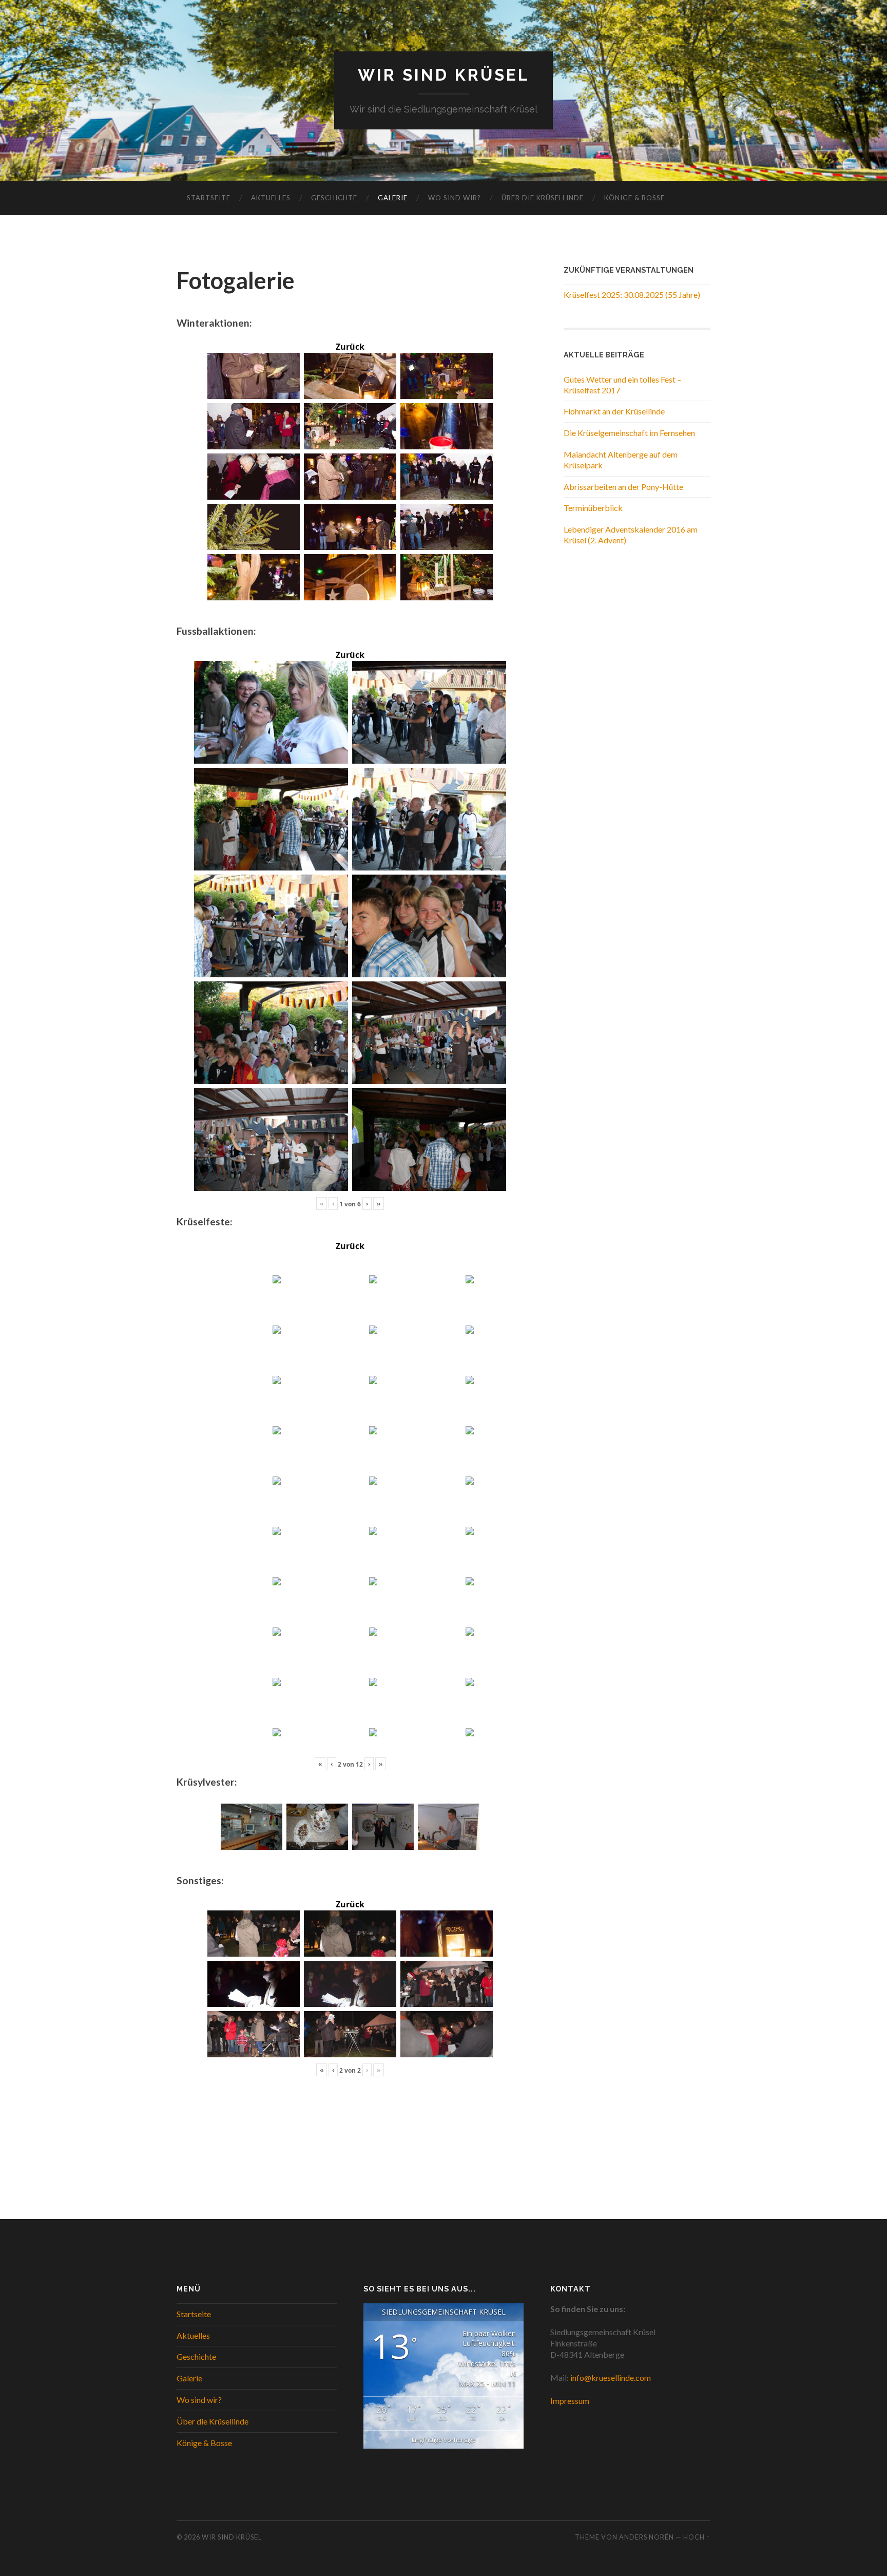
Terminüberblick (593, 508)
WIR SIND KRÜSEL (444, 75)
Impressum (570, 2401)
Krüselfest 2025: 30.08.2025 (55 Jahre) (632, 295)
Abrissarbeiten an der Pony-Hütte (623, 487)
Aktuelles (271, 198)
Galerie (393, 198)
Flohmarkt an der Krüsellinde (614, 411)
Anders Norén (647, 2537)
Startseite (209, 198)
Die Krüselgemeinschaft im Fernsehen (629, 433)
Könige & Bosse (634, 198)
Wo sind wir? (455, 198)
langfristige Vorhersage (444, 2440)
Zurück (350, 347)
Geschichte (334, 198)
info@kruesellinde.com (611, 2378)
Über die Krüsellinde (543, 198)
